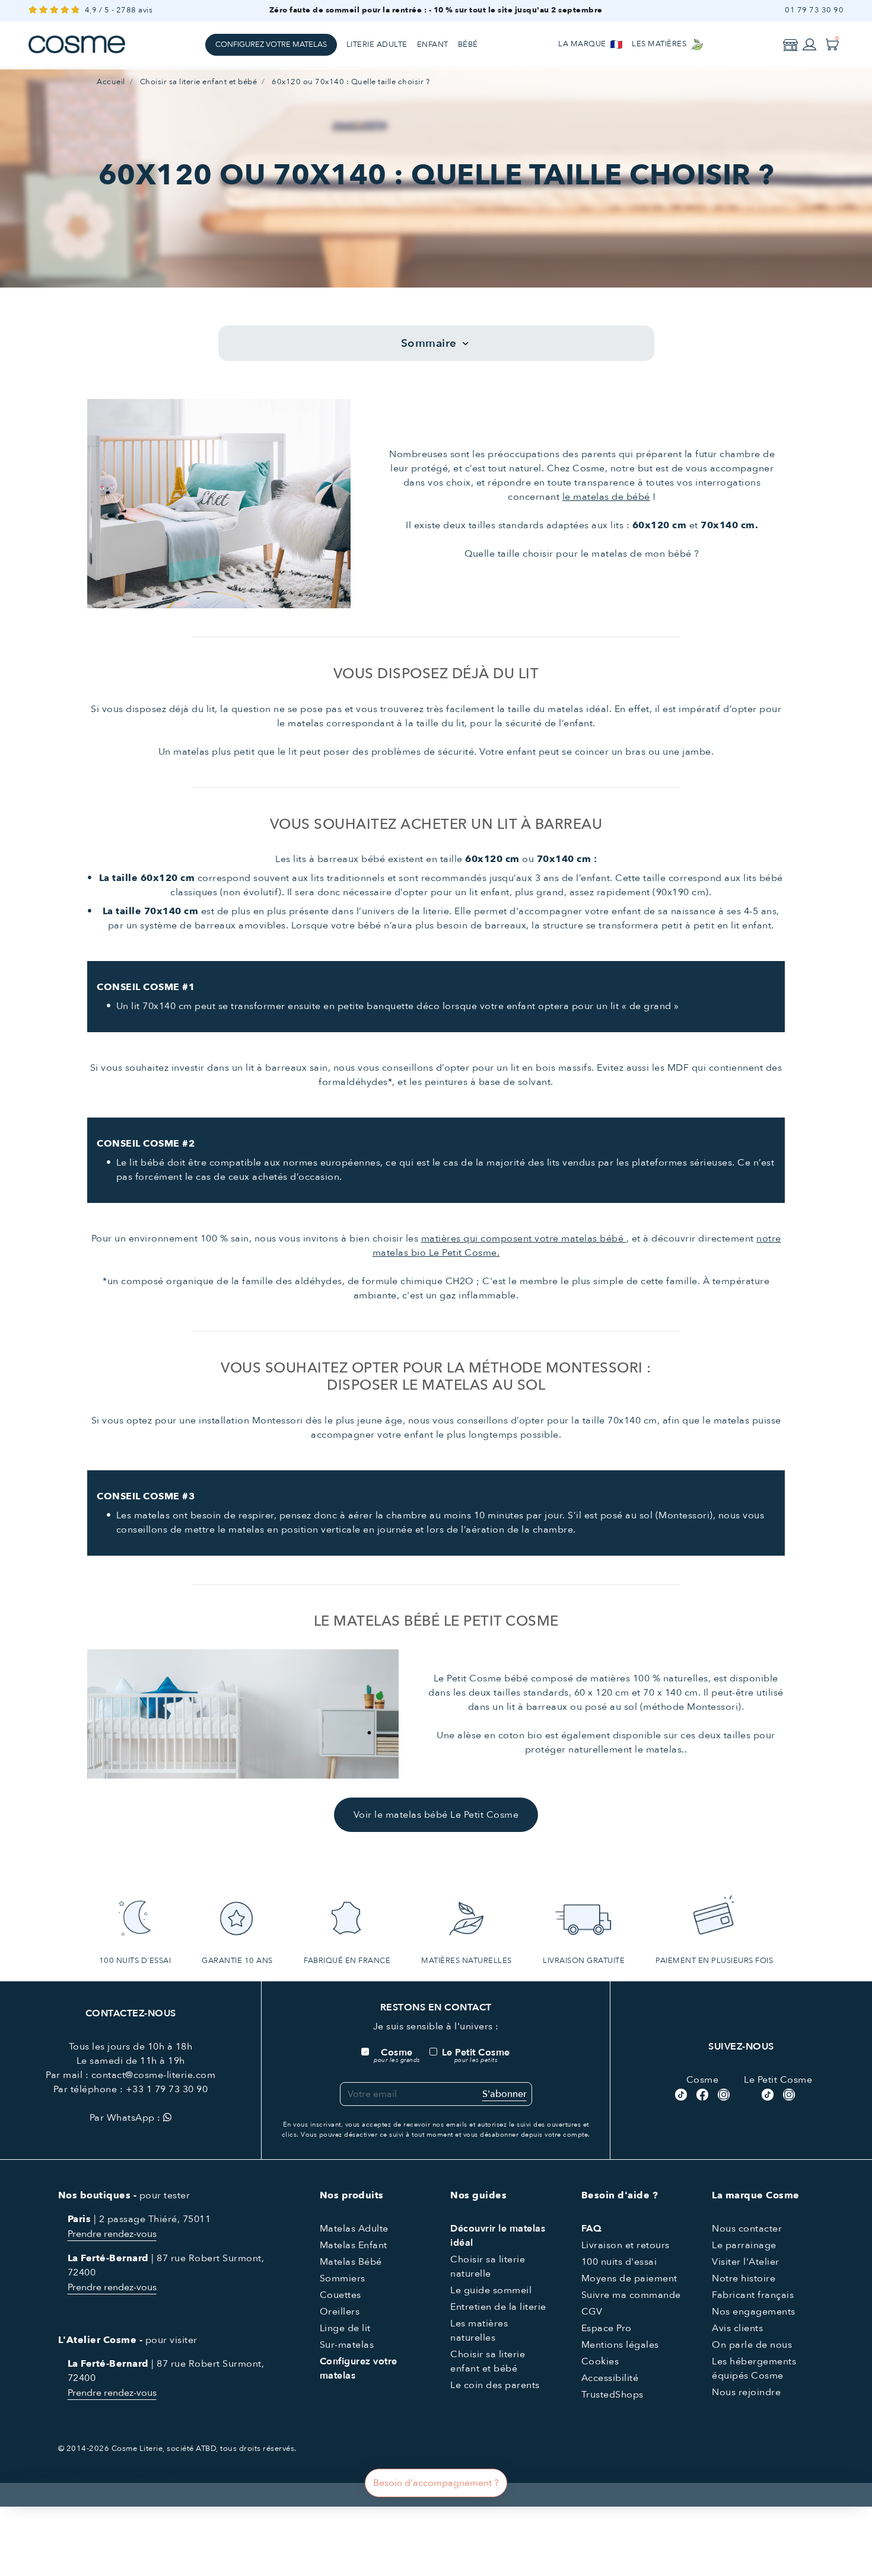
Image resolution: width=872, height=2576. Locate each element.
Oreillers (340, 2312)
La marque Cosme (756, 2195)
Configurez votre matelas (271, 44)
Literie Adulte (377, 44)
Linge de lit (345, 2328)
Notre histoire (744, 2278)
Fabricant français (753, 2295)
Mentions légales (620, 2345)
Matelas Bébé (351, 2262)
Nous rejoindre (746, 2392)
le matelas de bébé (606, 497)
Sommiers (343, 2278)
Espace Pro (607, 2328)
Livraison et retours (626, 2245)
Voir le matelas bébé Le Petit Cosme (436, 1815)
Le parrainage (744, 2245)
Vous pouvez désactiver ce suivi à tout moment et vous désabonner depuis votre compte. (445, 2135)
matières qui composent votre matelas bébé (524, 1238)
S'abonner (505, 2094)
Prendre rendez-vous (112, 2234)
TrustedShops (612, 2395)
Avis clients (737, 2328)
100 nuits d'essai (619, 2262)
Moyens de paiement (629, 2278)
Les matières (660, 44)
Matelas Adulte (354, 2229)
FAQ (592, 2229)
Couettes (340, 2295)
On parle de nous (752, 2345)
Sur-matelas (347, 2345)
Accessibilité (610, 2378)
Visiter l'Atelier (746, 2262)
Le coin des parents (495, 2385)
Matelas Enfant (354, 2245)
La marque (583, 44)
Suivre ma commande (631, 2295)
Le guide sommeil (491, 2290)
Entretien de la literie (498, 2307)
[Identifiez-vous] (810, 44)
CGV (592, 2312)
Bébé (468, 44)
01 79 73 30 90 (814, 10)
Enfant (433, 44)
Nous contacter (747, 2229)
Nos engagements (754, 2312)
